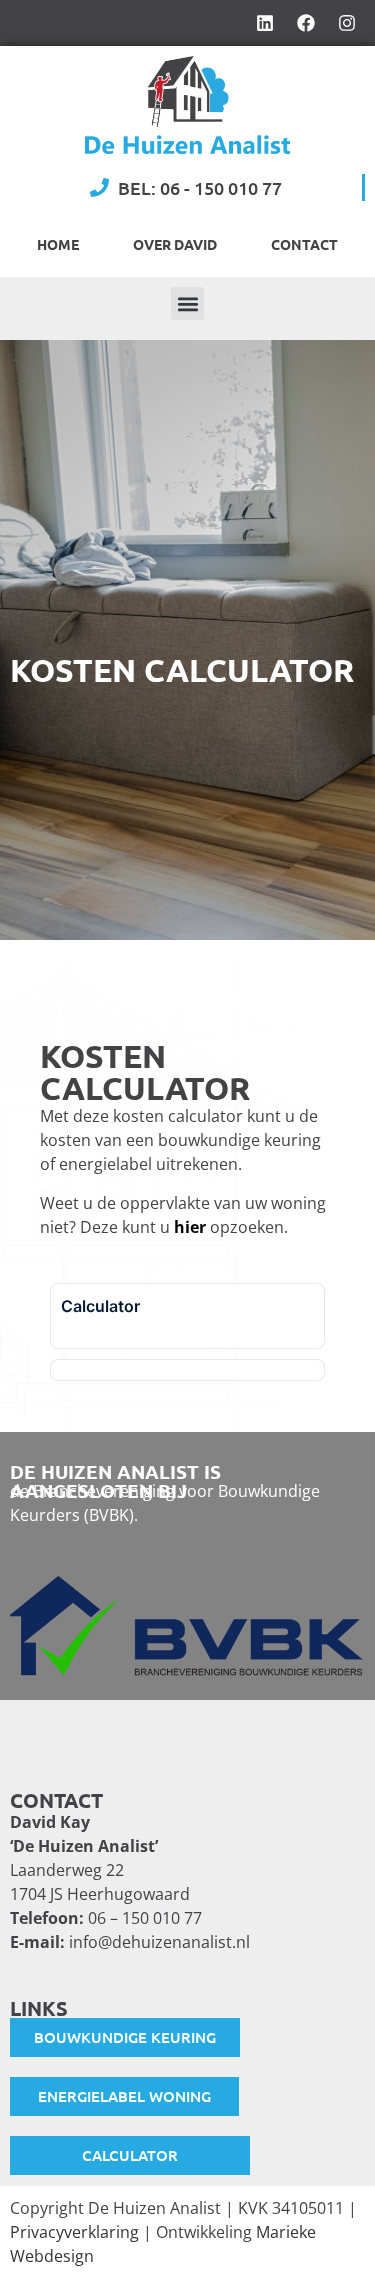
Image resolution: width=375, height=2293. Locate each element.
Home (58, 244)
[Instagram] (347, 23)
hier (190, 1227)
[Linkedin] (265, 23)
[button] (187, 303)
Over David (175, 244)
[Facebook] (306, 23)
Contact (304, 244)
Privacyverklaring (74, 2232)
